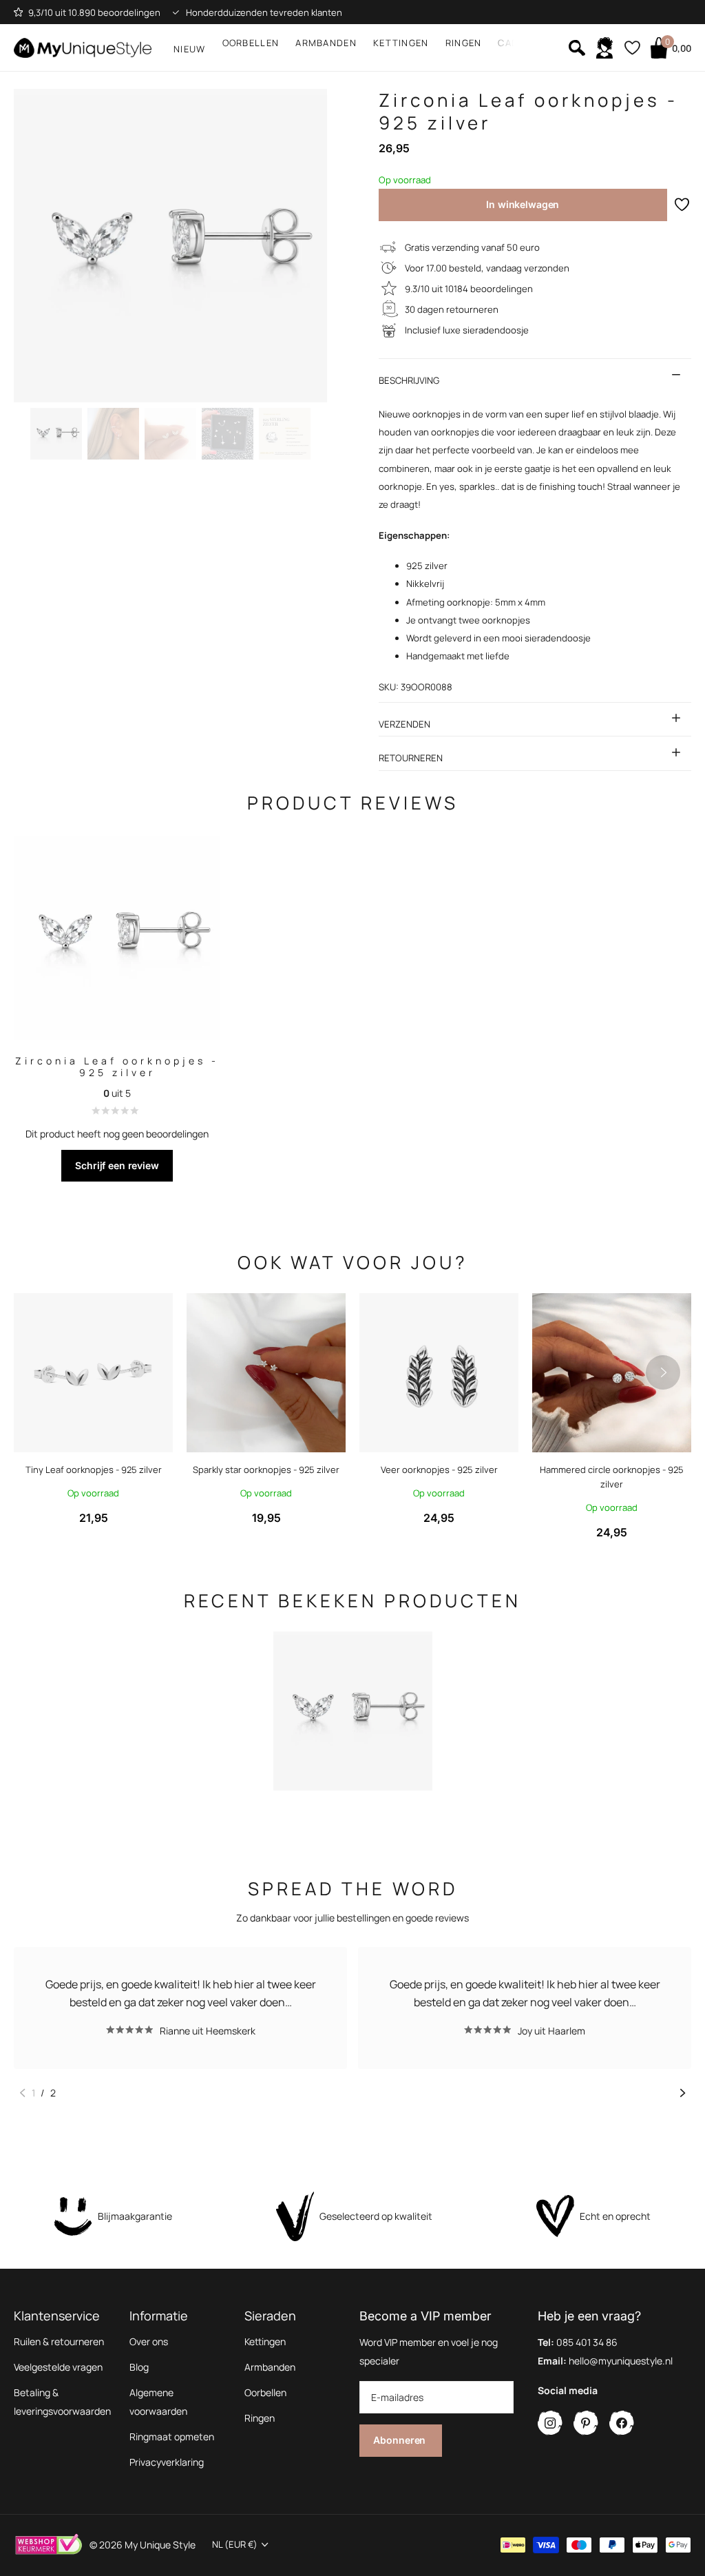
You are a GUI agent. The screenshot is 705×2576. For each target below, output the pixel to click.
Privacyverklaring (167, 2462)
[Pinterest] (586, 2423)
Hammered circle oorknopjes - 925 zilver (612, 1477)
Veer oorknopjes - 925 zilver (439, 1470)
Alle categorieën (251, 45)
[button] (663, 1373)
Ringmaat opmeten (172, 2436)
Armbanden (270, 2367)
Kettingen (265, 2341)
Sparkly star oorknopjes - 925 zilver (266, 1470)
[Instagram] (550, 2423)
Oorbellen (265, 2392)
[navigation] (56, 434)
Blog (139, 2367)
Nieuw (190, 49)
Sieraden (270, 2316)
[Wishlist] (632, 48)
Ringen (260, 2418)
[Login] (604, 48)
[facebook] (622, 2423)
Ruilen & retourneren (59, 2341)
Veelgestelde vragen (58, 2367)
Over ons (149, 2341)
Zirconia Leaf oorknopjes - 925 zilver (117, 1067)
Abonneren (401, 2440)
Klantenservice (57, 2316)
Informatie (159, 2316)
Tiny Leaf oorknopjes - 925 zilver (94, 1470)
